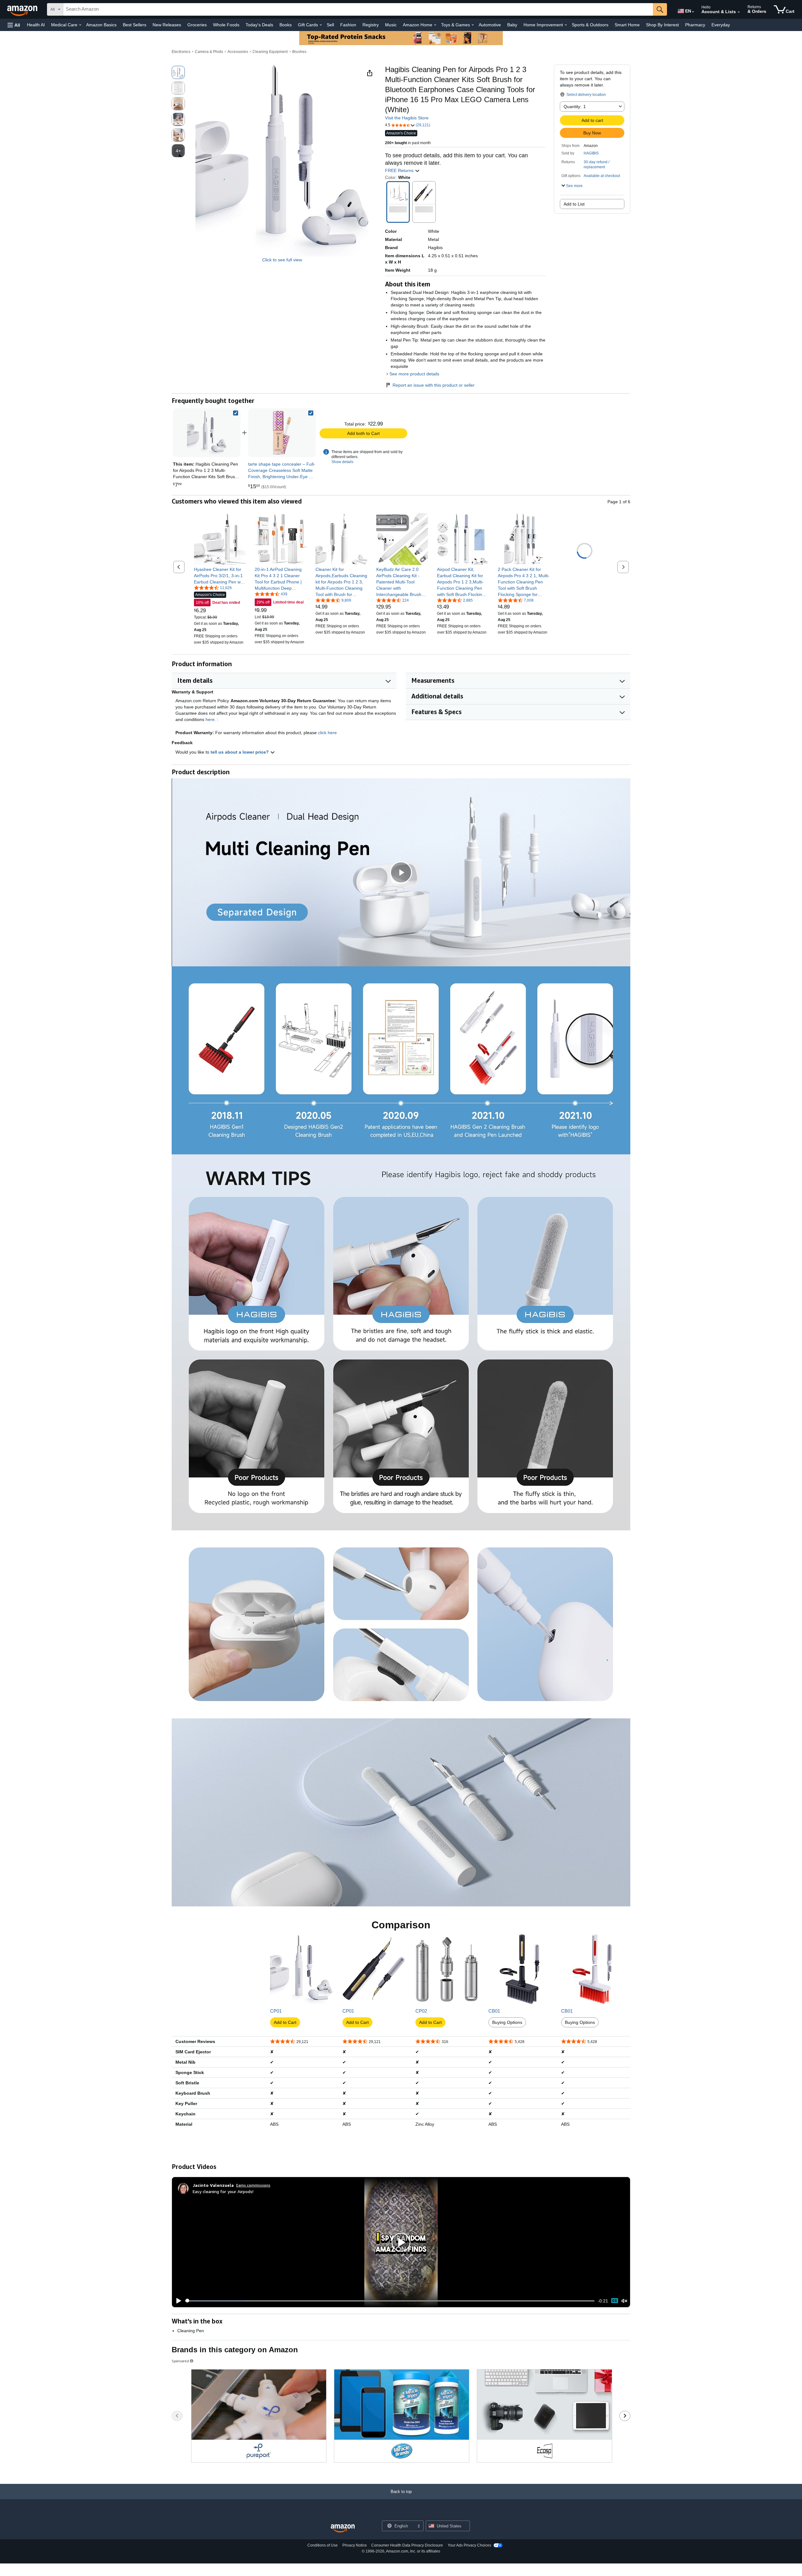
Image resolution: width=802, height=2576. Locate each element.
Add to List (574, 204)
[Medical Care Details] (80, 25)
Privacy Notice (355, 2545)
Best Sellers (135, 25)
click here (327, 733)
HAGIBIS (591, 153)
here (210, 719)
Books (286, 25)
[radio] (178, 72)
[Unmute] (624, 2301)
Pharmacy (695, 25)
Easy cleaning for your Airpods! (223, 2191)
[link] (282, 433)
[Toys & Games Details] (473, 25)
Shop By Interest (662, 25)
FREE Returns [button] (400, 170)
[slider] (390, 2301)
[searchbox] (358, 9)
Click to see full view (282, 260)
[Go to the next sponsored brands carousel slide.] (625, 2416)
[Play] (177, 2301)
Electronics (181, 52)
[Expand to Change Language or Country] (693, 12)
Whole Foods (226, 25)
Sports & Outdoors (590, 25)
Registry (371, 25)
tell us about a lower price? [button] (240, 752)
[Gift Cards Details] (321, 25)
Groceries (197, 25)
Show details (342, 462)
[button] (14, 25)
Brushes (299, 52)
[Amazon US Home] (343, 2529)
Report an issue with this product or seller (434, 385)
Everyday (721, 25)
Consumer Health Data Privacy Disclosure (407, 2545)
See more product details (414, 374)
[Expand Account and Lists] (739, 12)
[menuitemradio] (615, 2301)
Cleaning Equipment (270, 52)
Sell (330, 25)
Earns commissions (253, 2185)
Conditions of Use (323, 2545)
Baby (512, 25)
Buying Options (507, 2022)
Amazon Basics (101, 25)
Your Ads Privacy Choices (469, 2545)
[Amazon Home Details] (435, 25)
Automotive (490, 25)
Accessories (238, 52)
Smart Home (627, 25)
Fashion (348, 25)
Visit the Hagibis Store (407, 118)
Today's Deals (259, 25)
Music (391, 25)
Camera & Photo (209, 52)
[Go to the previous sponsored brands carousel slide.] (177, 2416)
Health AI (36, 25)
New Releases (167, 25)
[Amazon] (23, 9)
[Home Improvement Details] (566, 25)
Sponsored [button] (180, 2361)
